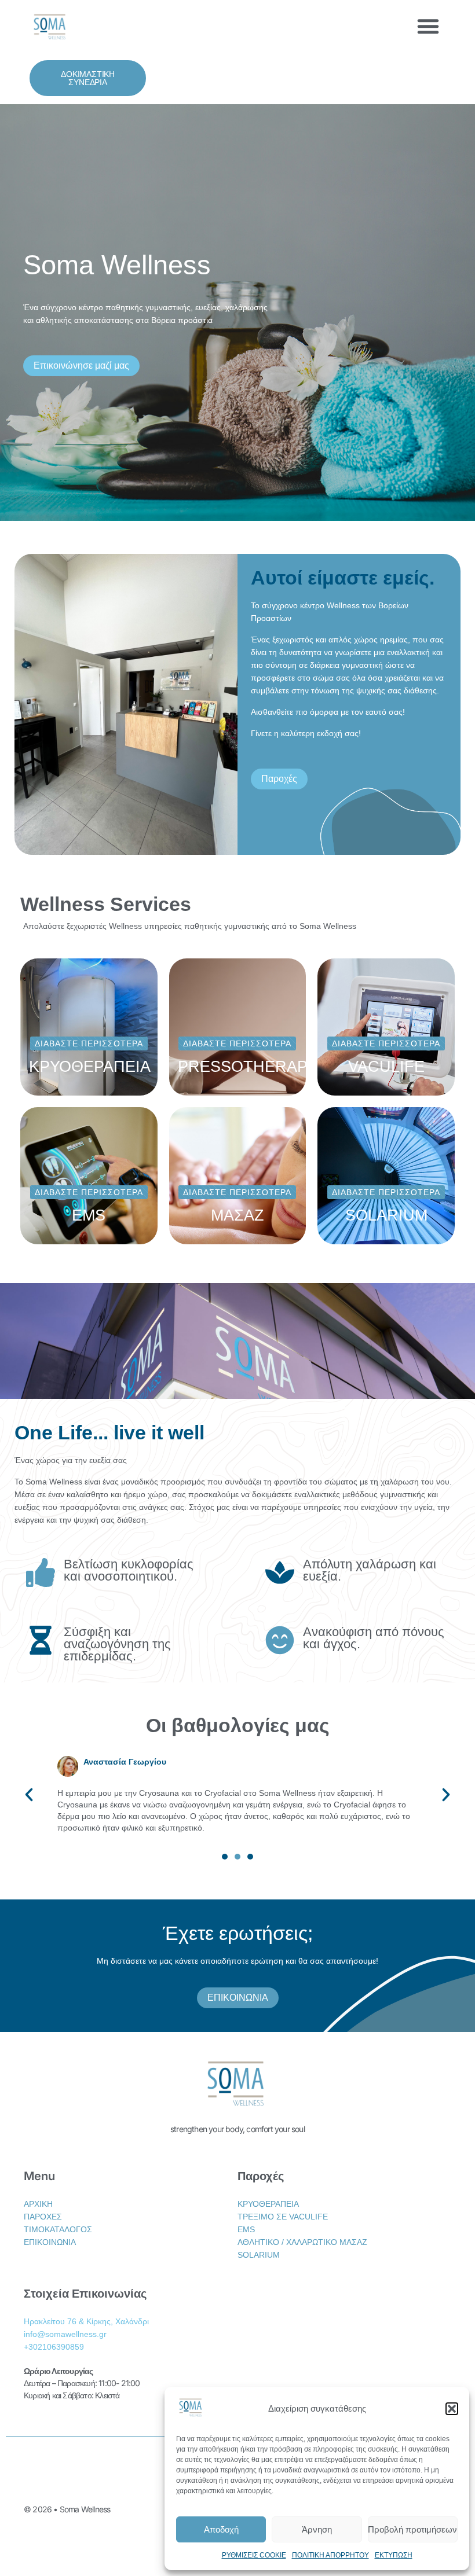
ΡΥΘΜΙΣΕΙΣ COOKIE (254, 2555)
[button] (452, 2409)
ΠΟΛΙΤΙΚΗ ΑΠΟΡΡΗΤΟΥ (330, 2555)
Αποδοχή (221, 2529)
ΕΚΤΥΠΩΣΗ (394, 2555)
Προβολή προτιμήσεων (412, 2529)
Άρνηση (317, 2529)
